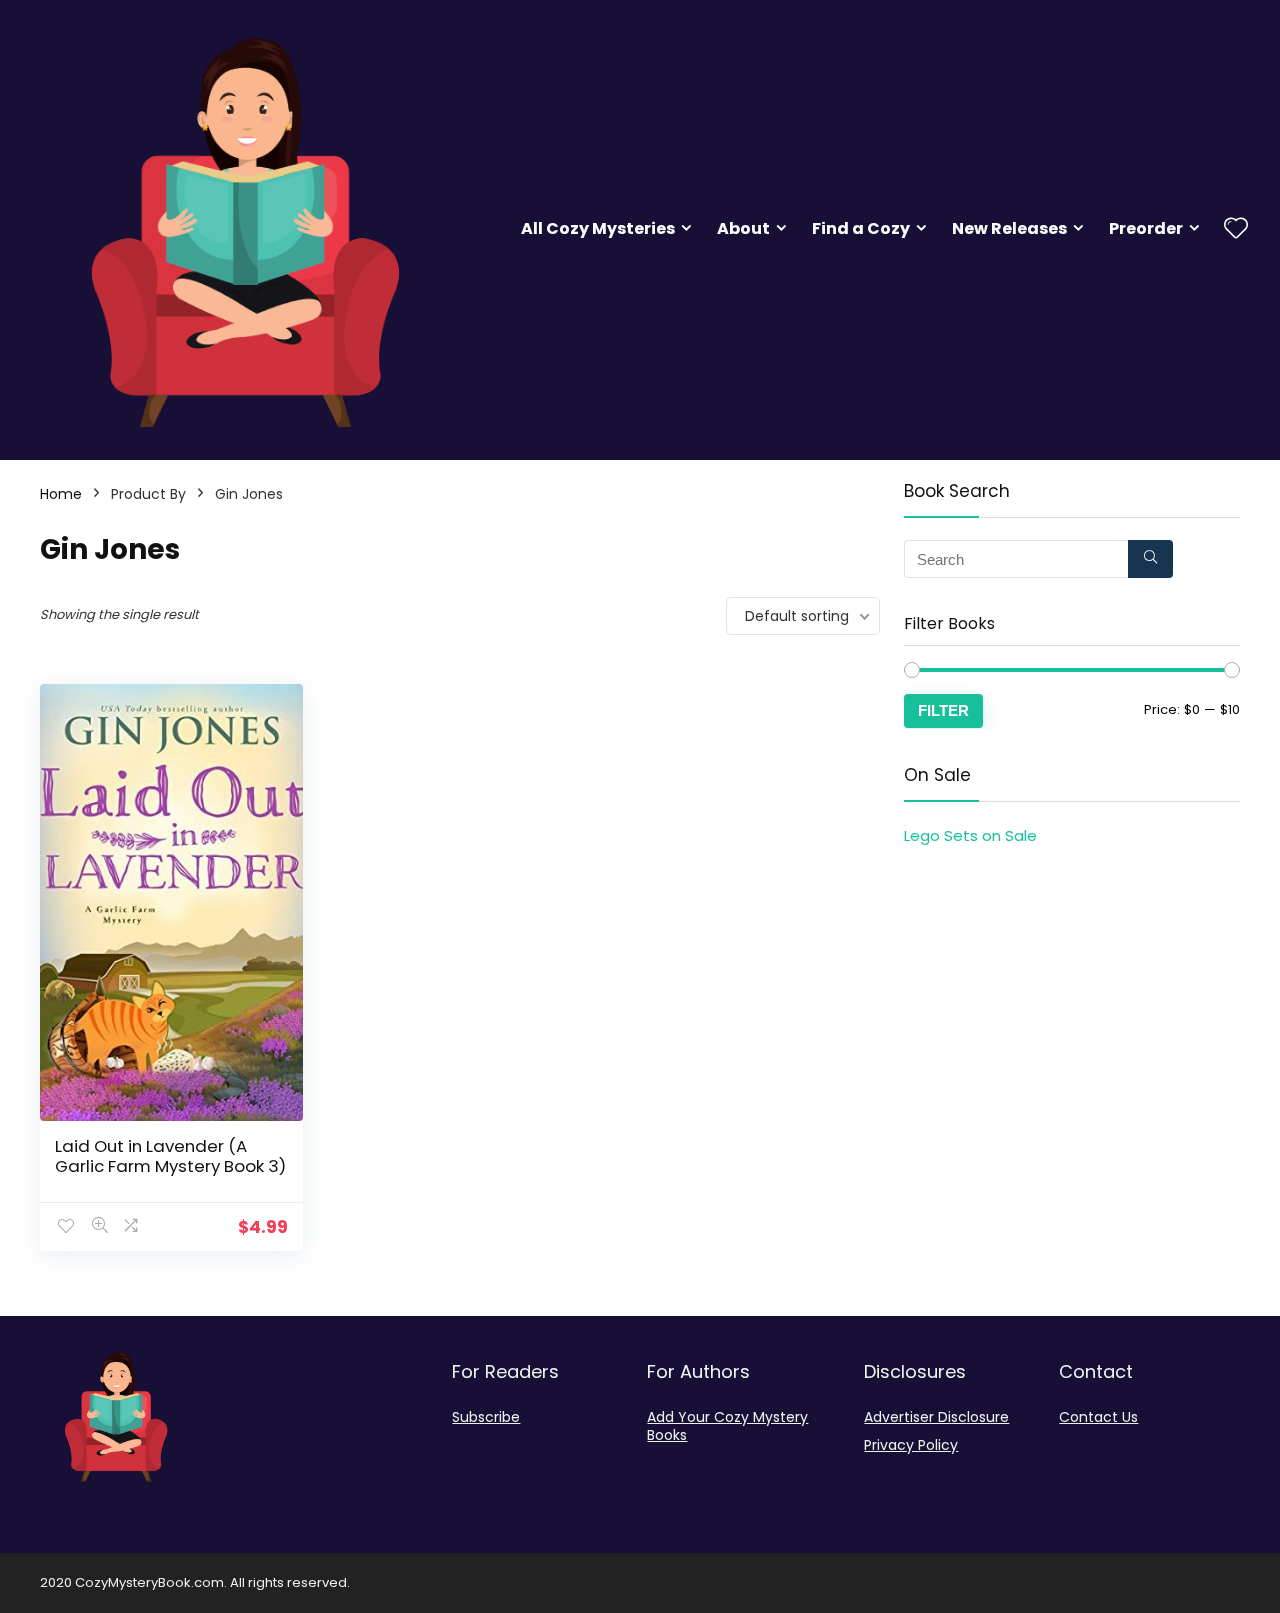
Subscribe (486, 1417)
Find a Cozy (861, 228)
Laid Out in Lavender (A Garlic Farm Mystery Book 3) (170, 1156)
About (743, 228)
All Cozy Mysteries (598, 228)
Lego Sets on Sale (970, 835)
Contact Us (1098, 1417)
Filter (943, 710)
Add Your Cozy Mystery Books (727, 1426)
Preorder (1146, 228)
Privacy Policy (911, 1445)
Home (61, 494)
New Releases (1009, 228)
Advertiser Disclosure (936, 1417)
